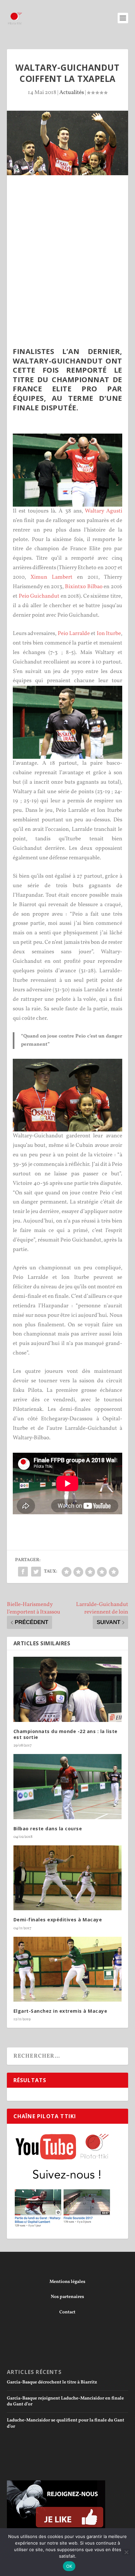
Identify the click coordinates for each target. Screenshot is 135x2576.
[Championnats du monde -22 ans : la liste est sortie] (68, 1689)
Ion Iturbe (109, 634)
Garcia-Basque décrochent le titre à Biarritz (52, 2382)
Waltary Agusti (104, 511)
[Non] (126, 2552)
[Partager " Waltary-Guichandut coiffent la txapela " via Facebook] (23, 1572)
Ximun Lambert (51, 577)
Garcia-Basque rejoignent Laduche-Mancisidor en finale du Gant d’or (65, 2401)
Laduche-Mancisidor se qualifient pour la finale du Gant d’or (66, 2423)
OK (69, 2566)
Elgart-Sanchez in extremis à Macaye (60, 2011)
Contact (67, 2312)
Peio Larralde (74, 634)
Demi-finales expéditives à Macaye (58, 1920)
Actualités (72, 93)
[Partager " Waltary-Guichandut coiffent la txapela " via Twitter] (36, 1572)
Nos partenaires (67, 2297)
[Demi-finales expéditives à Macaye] (68, 1878)
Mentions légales (67, 2282)
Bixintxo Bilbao (84, 587)
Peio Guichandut (39, 596)
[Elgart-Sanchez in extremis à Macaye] (68, 1969)
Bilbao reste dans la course (48, 1829)
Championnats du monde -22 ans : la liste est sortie (66, 1734)
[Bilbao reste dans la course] (68, 1786)
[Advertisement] (67, 246)
